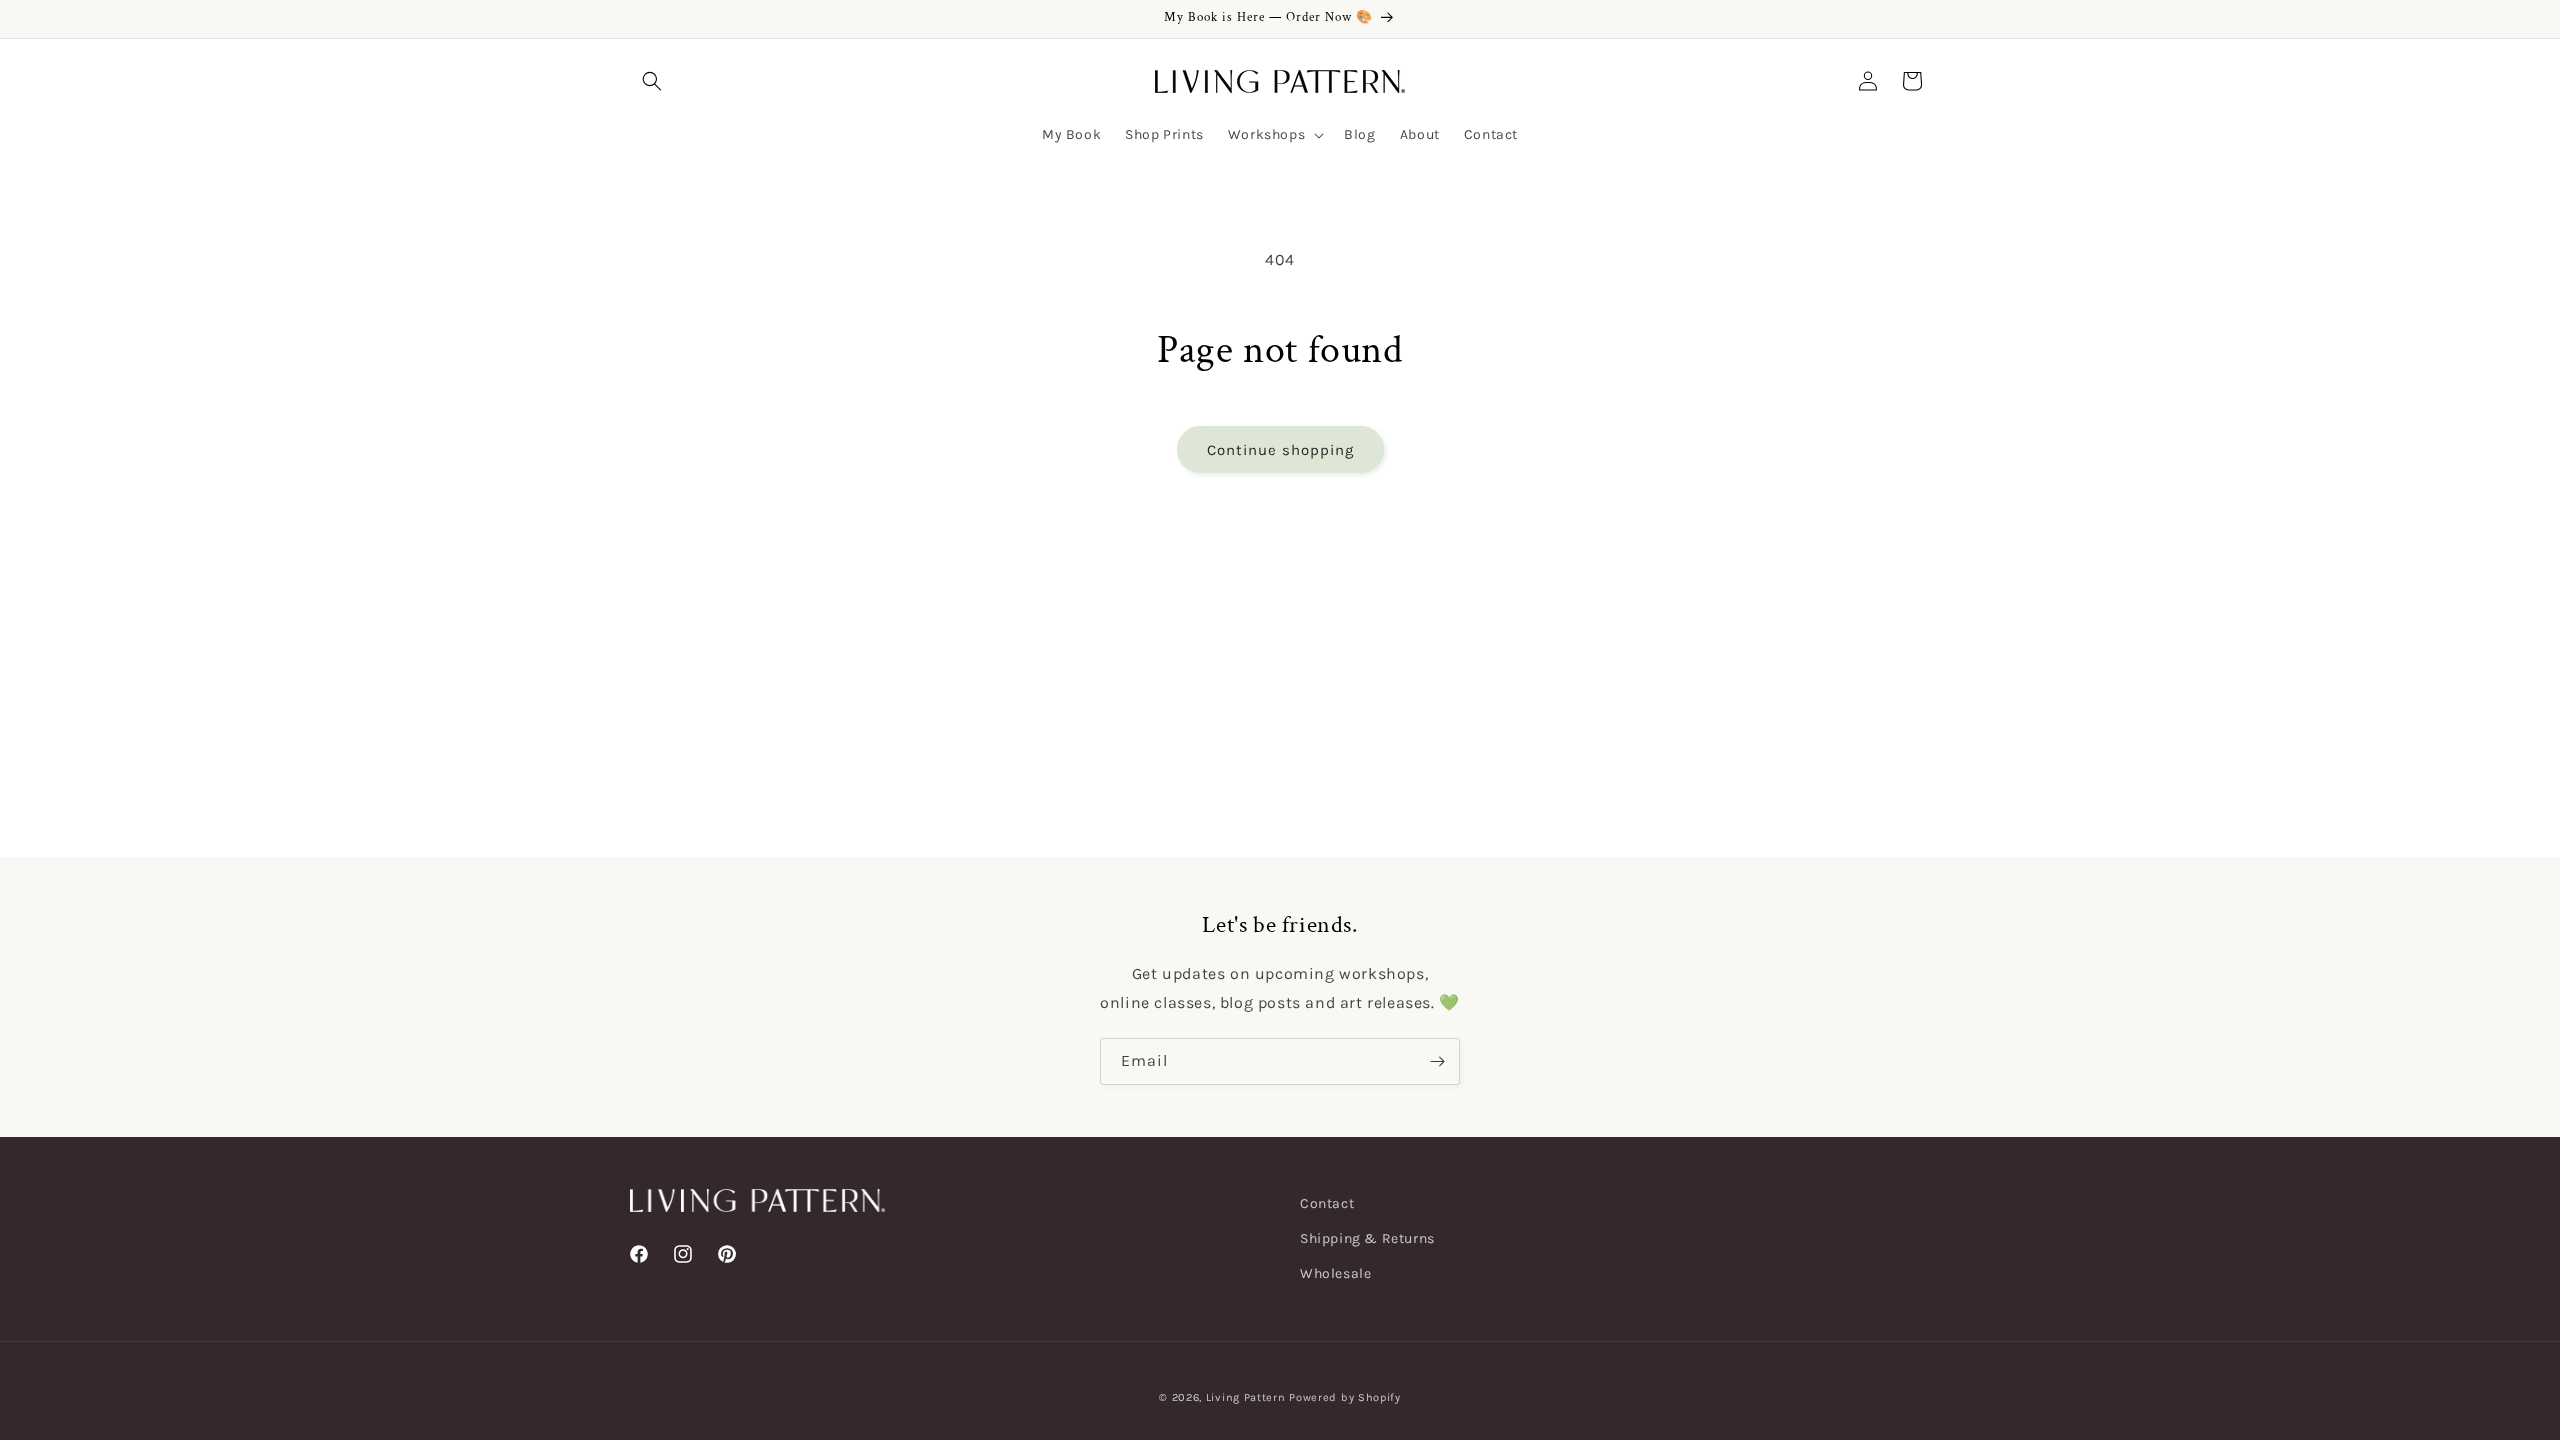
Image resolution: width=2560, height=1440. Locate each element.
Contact (1327, 1203)
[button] (652, 81)
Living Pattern (1246, 1397)
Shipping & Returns (1367, 1238)
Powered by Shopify (1345, 1397)
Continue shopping (1280, 450)
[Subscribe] (1437, 1061)
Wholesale (1335, 1273)
